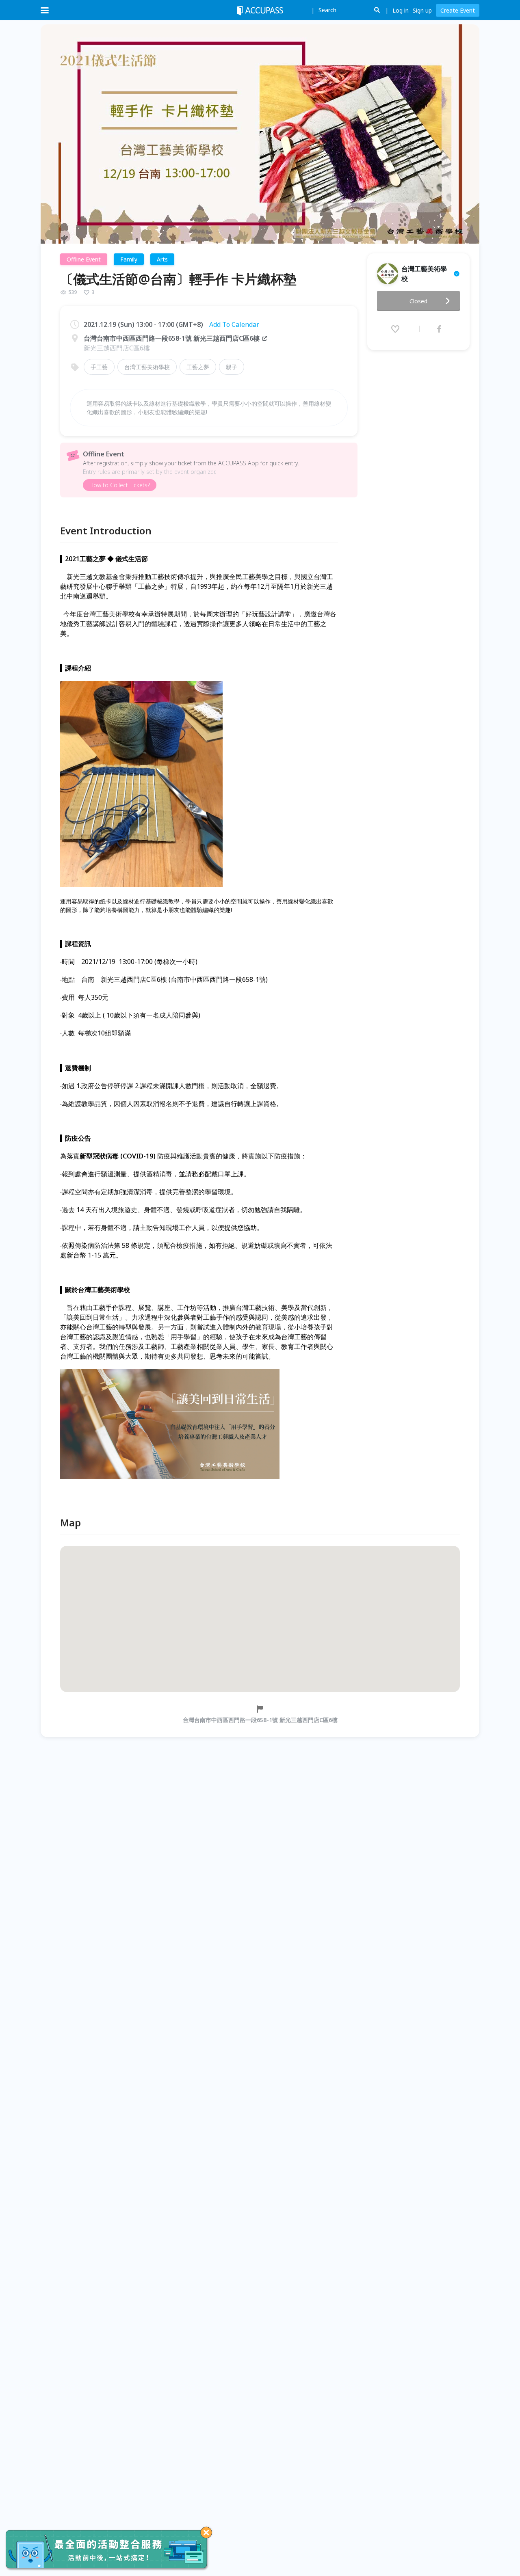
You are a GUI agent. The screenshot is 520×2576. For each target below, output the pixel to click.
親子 (232, 367)
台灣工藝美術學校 (147, 367)
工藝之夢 (198, 367)
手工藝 (99, 367)
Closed (418, 301)
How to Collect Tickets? (120, 485)
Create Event (458, 10)
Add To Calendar (234, 324)
